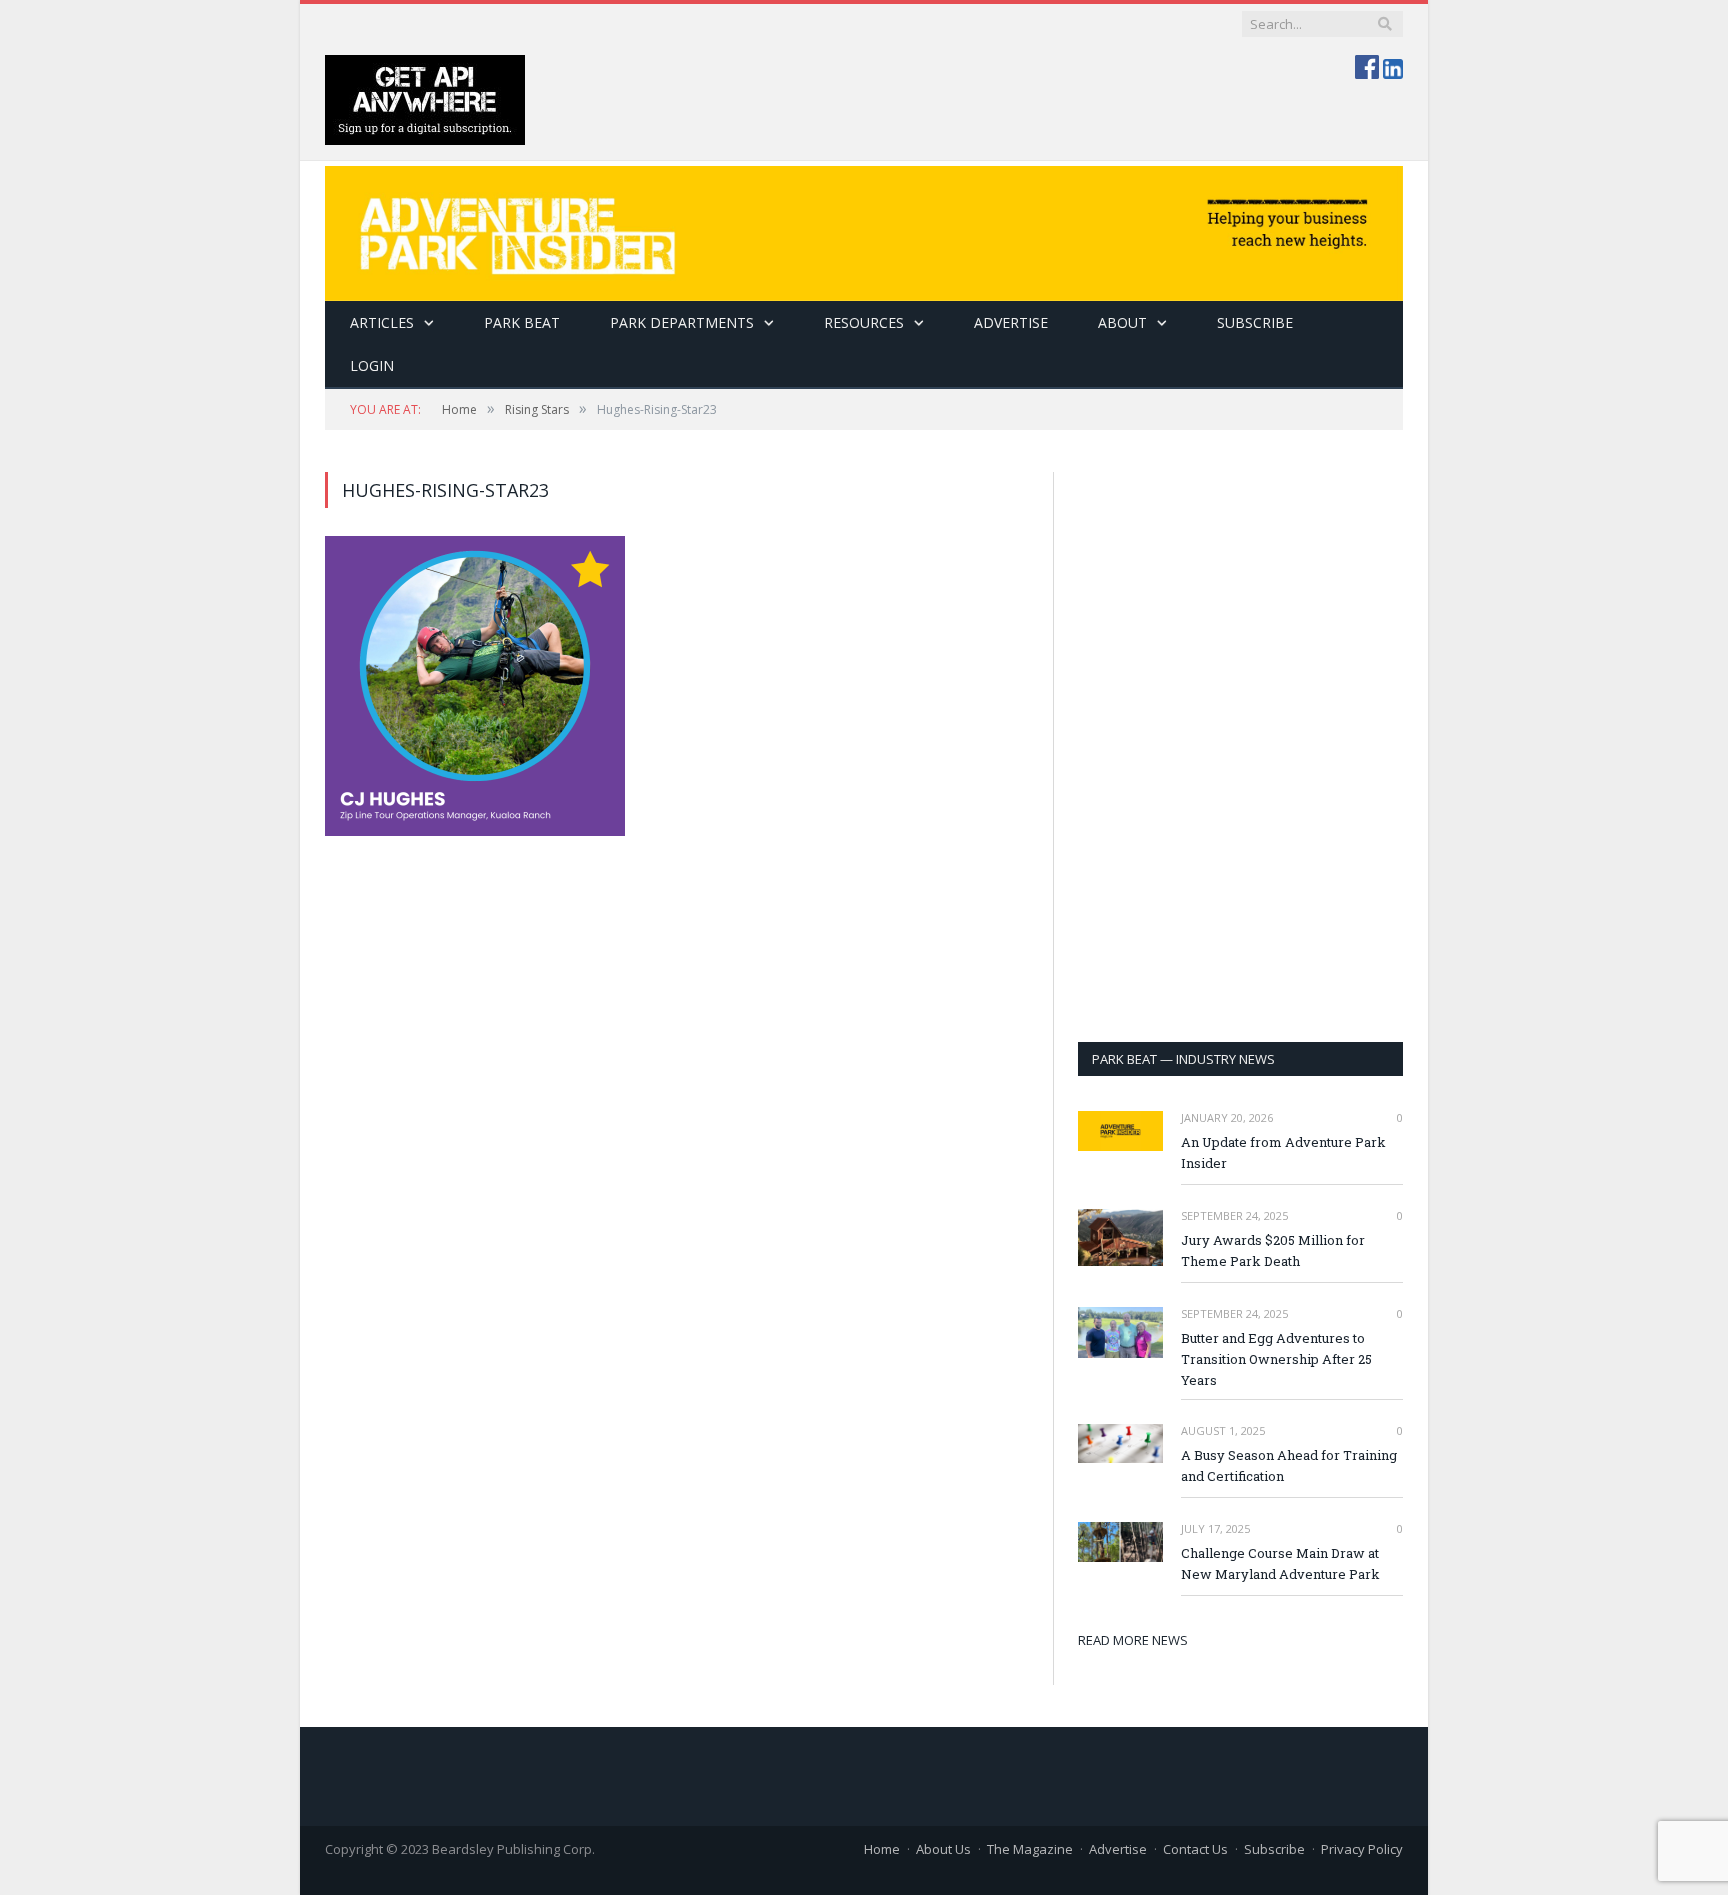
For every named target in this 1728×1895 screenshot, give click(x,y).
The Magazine (1030, 1849)
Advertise (1011, 322)
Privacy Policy (1362, 1849)
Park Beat (522, 322)
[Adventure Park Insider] (864, 228)
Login (372, 365)
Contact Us (1195, 1849)
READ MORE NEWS (1133, 1640)
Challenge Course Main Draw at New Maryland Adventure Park (1280, 1563)
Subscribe (1274, 1849)
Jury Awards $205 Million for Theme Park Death (1273, 1250)
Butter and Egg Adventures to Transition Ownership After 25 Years (1276, 1359)
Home (882, 1849)
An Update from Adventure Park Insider (1283, 1152)
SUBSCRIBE (1255, 322)
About (1122, 322)
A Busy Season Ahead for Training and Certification (1289, 1465)
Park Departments (682, 322)
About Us (943, 1849)
